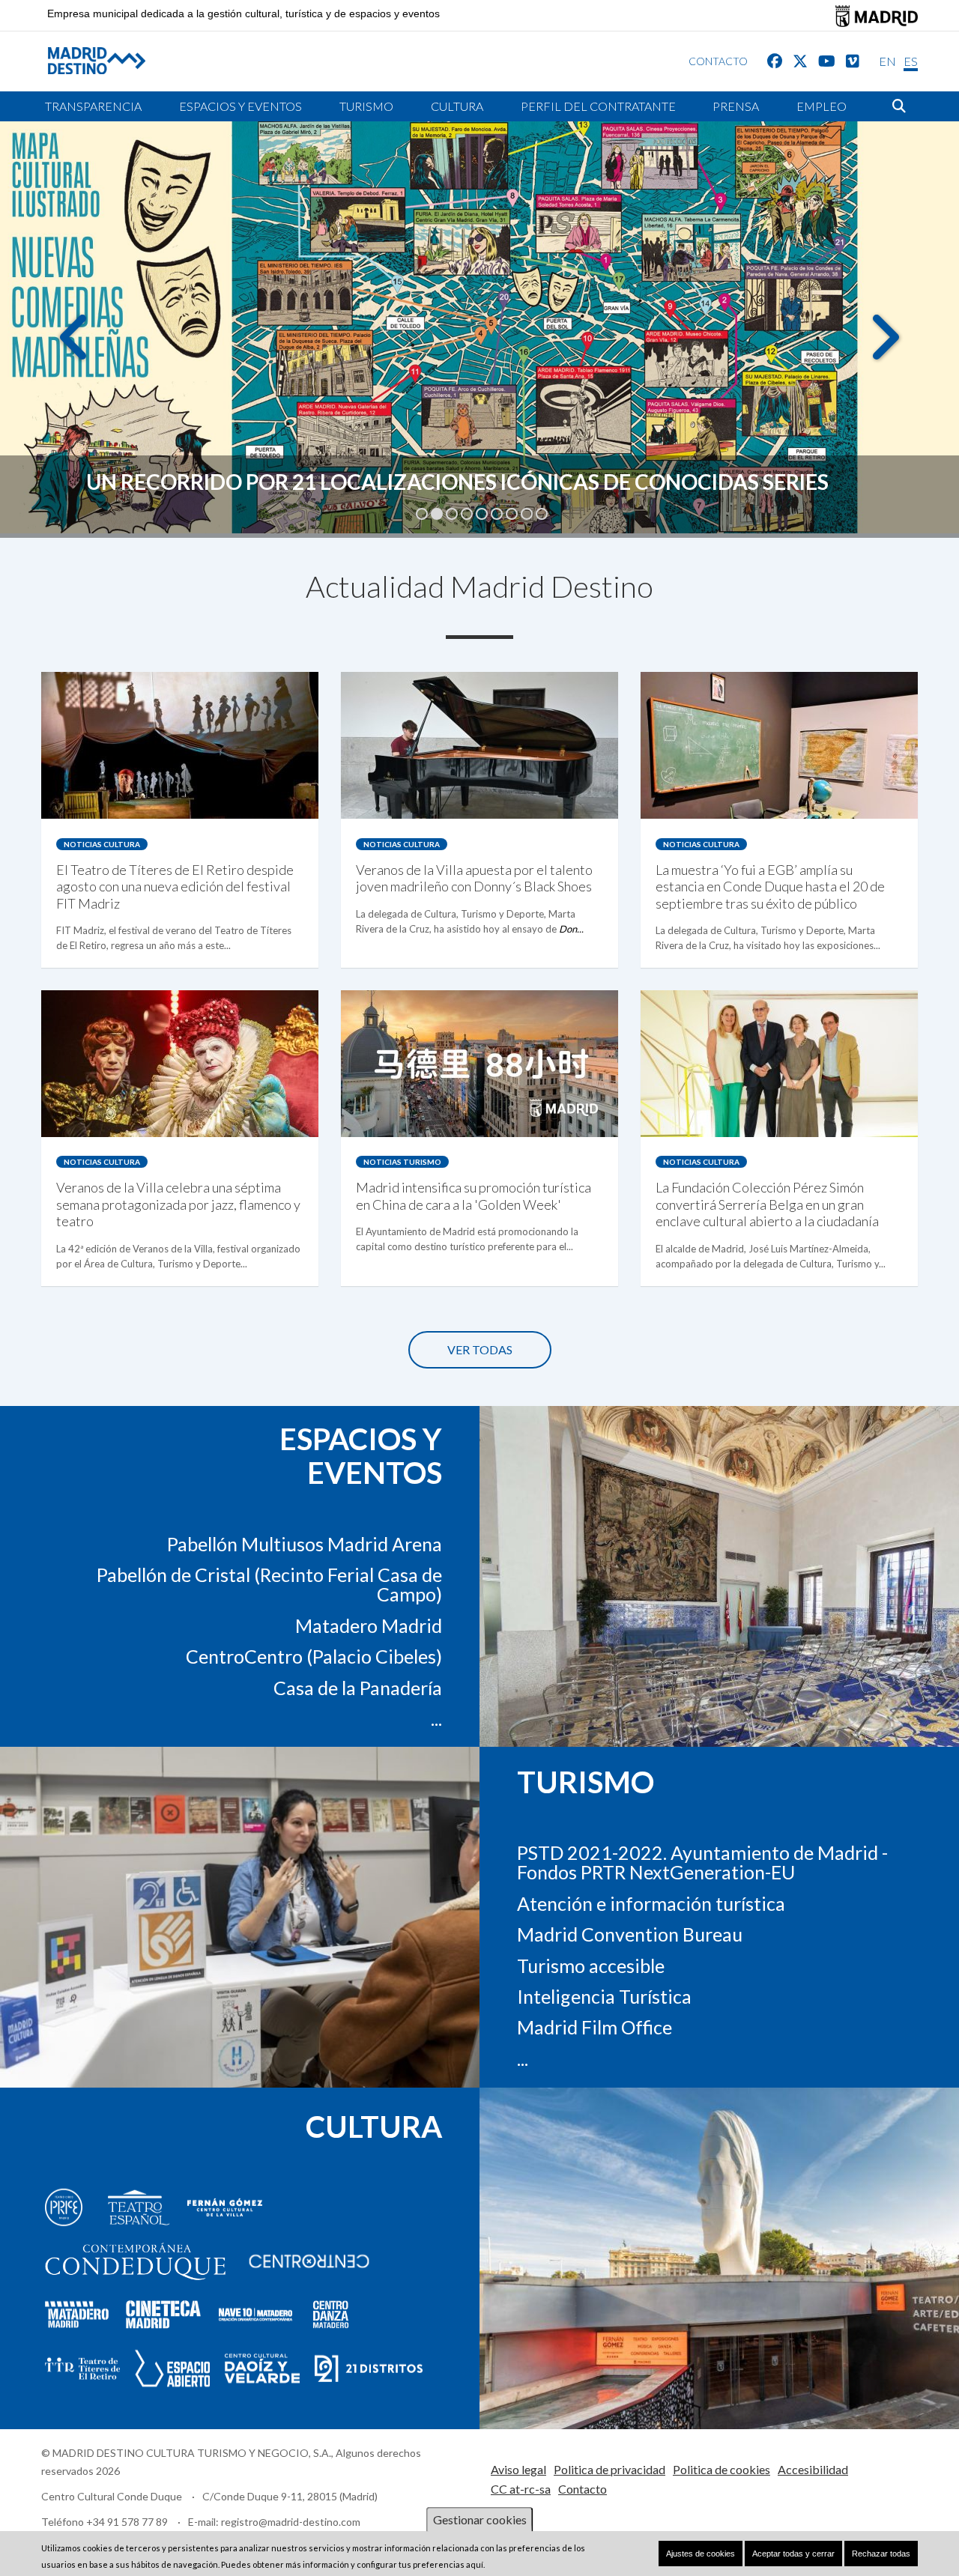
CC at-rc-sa (521, 2489)
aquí (475, 2565)
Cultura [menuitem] (457, 106)
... (436, 1718)
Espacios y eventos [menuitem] (240, 106)
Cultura (374, 2127)
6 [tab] (497, 514)
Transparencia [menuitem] (93, 106)
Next (884, 348)
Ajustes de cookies (701, 2554)
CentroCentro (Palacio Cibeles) (314, 1656)
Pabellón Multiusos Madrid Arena (305, 1544)
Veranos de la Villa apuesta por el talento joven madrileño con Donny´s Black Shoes (474, 878)
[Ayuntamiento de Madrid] (877, 16)
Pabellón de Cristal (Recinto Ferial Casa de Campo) (269, 1584)
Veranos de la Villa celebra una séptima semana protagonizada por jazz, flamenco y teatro (178, 1204)
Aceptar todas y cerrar (793, 2554)
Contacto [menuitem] (718, 61)
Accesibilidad (813, 2469)
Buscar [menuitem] (899, 106)
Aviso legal (518, 2469)
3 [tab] (452, 514)
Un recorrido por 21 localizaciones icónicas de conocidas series (457, 482)
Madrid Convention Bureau (630, 1934)
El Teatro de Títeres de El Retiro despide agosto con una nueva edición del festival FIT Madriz (175, 887)
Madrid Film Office (595, 2027)
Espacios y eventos (361, 1456)
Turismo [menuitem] (366, 106)
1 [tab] (422, 514)
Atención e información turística (651, 1903)
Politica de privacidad (609, 2469)
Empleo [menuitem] (822, 106)
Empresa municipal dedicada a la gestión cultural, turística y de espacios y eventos (243, 14)
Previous (75, 348)
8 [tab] (527, 514)
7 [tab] (512, 514)
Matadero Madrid (369, 1625)
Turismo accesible (591, 1965)
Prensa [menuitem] (736, 106)
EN (887, 61)
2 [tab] (437, 514)
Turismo (586, 1781)
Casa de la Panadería (358, 1688)
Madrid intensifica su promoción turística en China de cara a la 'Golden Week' (474, 1195)
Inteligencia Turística (604, 1996)
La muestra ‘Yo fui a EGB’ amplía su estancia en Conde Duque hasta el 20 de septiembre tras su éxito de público (770, 887)
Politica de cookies (721, 2469)
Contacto (583, 2489)
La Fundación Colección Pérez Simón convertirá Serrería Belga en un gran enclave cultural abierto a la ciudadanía (767, 1204)
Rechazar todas (881, 2554)
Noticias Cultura (102, 844)
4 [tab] (467, 514)
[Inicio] (85, 60)
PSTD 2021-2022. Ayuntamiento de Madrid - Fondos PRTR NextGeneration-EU (702, 1862)
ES (911, 61)
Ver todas (480, 1349)
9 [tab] (542, 514)
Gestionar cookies (480, 2519)
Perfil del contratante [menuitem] (598, 106)
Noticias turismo (402, 1162)
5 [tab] (482, 514)
